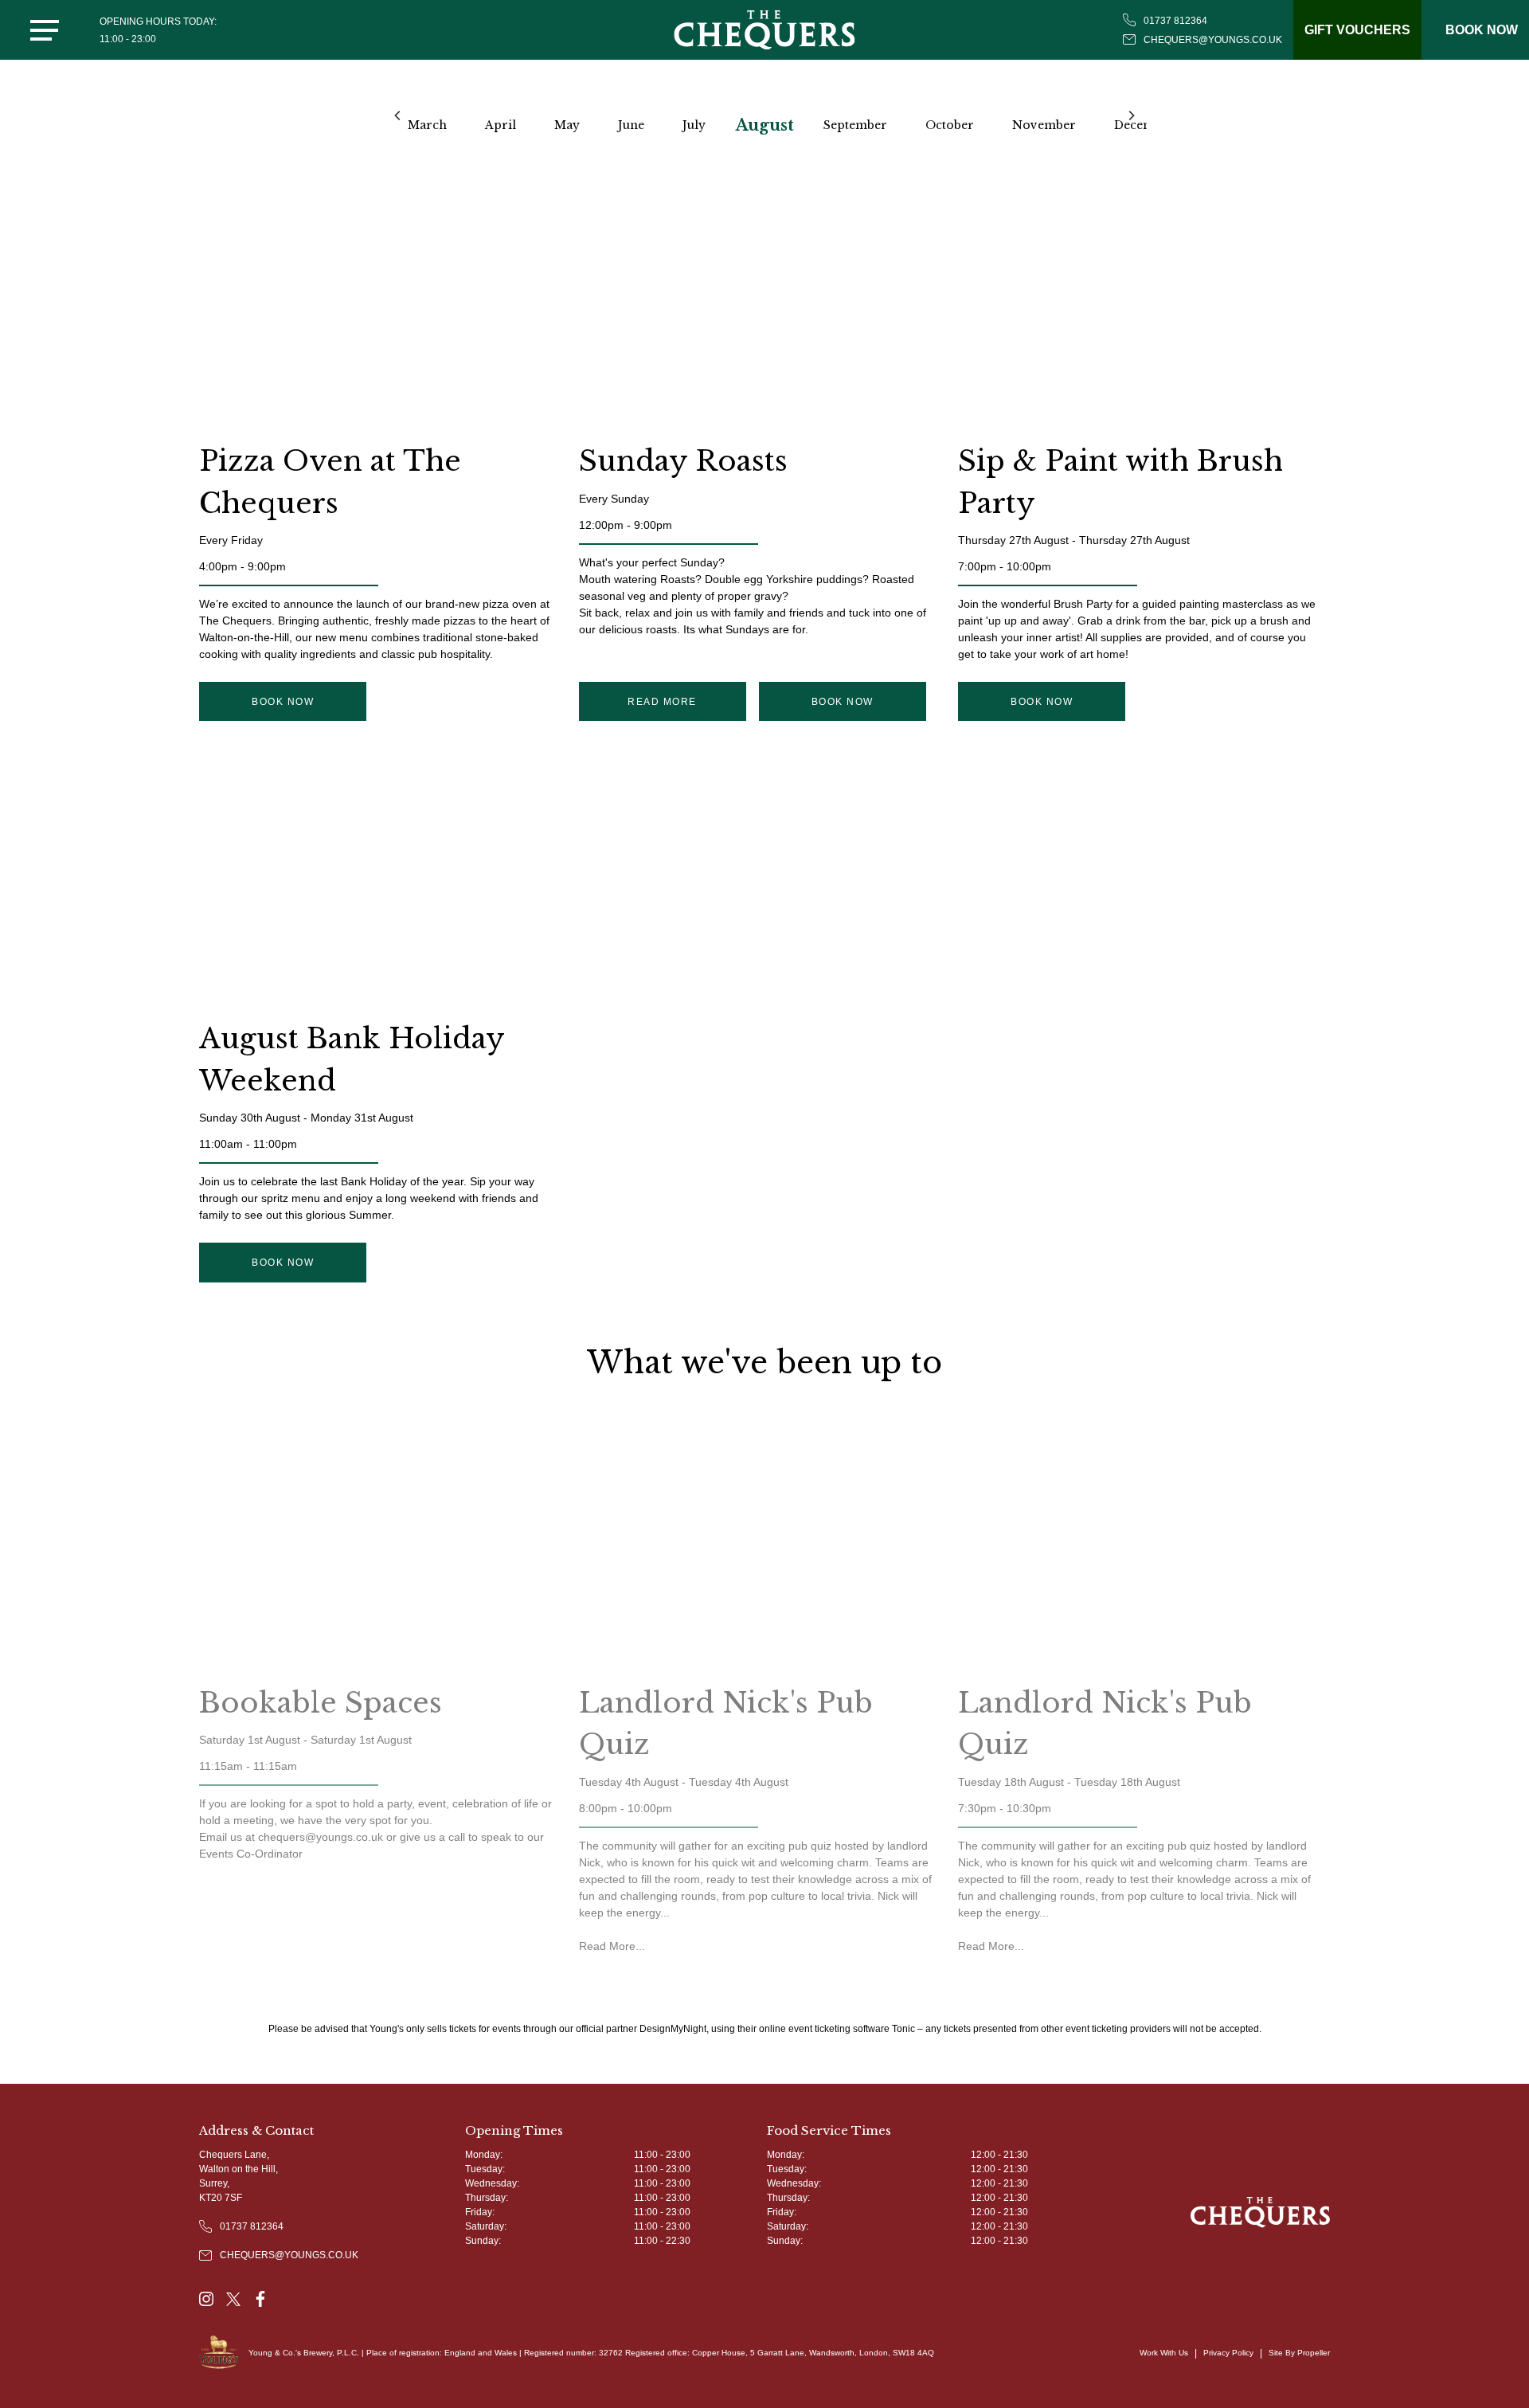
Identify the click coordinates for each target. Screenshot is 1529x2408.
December (1144, 125)
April (501, 125)
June (631, 125)
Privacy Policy (1228, 2353)
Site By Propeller (1299, 2353)
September (855, 125)
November (1044, 125)
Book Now (283, 702)
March (427, 125)
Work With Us (1164, 2353)
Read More (662, 702)
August (765, 125)
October (950, 125)
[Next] (1131, 116)
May (567, 125)
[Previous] (398, 116)
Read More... (612, 1946)
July (694, 125)
